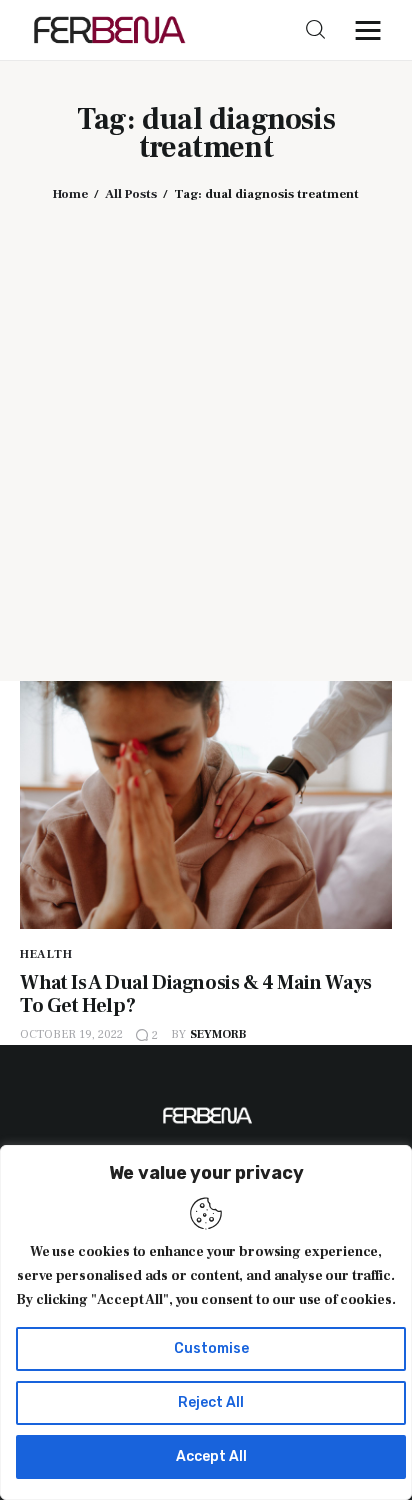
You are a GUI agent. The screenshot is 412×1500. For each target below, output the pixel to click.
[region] (206, 1322)
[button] (373, 30)
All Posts (131, 194)
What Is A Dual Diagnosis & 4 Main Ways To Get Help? (196, 994)
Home (70, 194)
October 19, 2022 (71, 1034)
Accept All (211, 1456)
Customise (211, 1348)
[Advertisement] (206, 427)
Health (46, 954)
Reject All (211, 1402)
